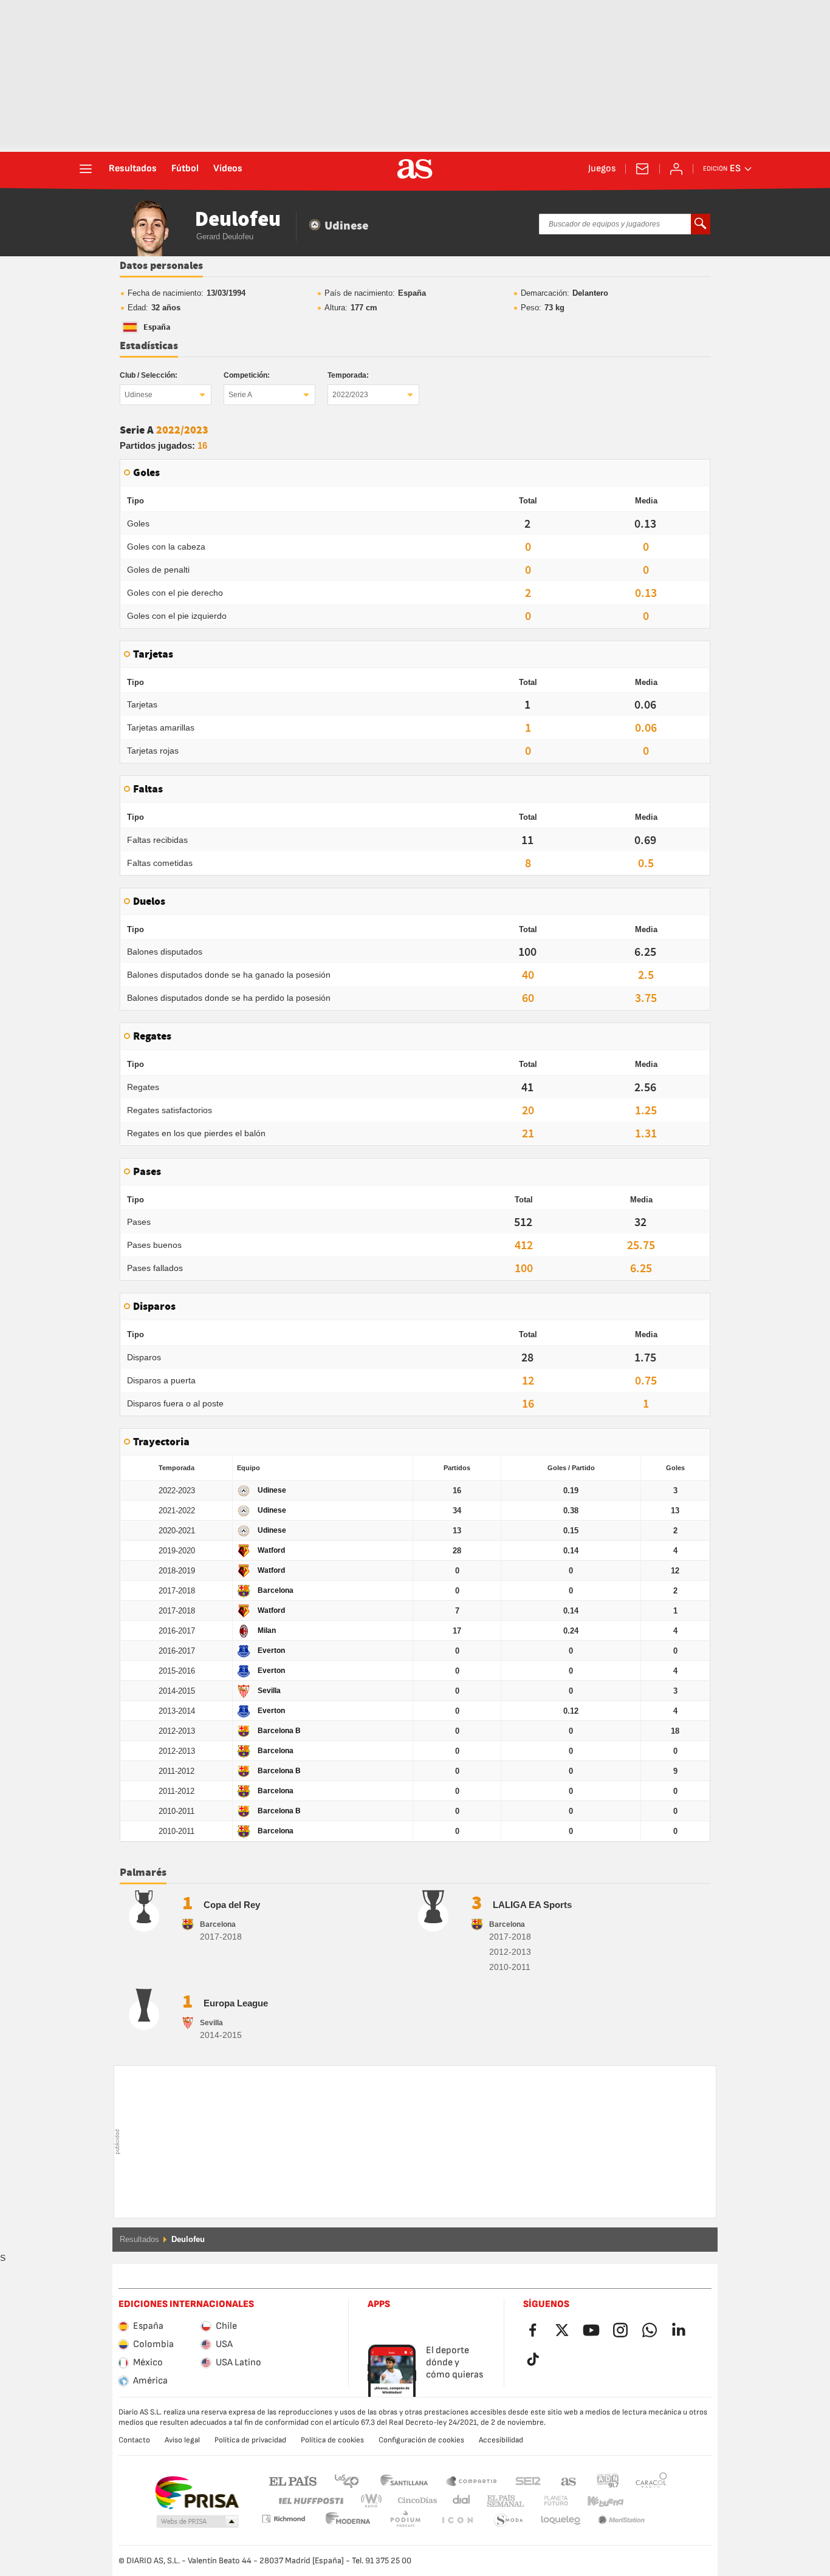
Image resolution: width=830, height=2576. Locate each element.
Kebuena (598, 2501)
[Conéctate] (676, 169)
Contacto (134, 2440)
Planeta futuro (546, 2501)
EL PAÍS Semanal (503, 2501)
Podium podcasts (348, 2520)
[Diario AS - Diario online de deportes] (415, 169)
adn (608, 2480)
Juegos (602, 169)
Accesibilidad (501, 2440)
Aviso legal (182, 2440)
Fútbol (185, 169)
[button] (197, 2522)
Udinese (139, 395)
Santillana (404, 2480)
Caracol (651, 2480)
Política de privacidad (250, 2440)
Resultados (133, 169)
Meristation (561, 2520)
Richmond (647, 2501)
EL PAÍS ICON (405, 2520)
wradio (375, 2501)
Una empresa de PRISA (197, 2493)
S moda (457, 2520)
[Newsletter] (642, 169)
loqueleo (509, 2520)
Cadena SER (528, 2480)
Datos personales (161, 266)
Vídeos (228, 169)
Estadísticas (149, 346)
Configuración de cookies (421, 2440)
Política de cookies (332, 2440)
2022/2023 (350, 395)
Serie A (240, 395)
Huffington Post (310, 2501)
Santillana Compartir (472, 2480)
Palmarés (143, 1873)
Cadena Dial (459, 2501)
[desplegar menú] (86, 169)
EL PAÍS (293, 2480)
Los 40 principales (346, 2480)
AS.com (569, 2480)
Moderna (283, 2519)
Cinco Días (413, 2501)
